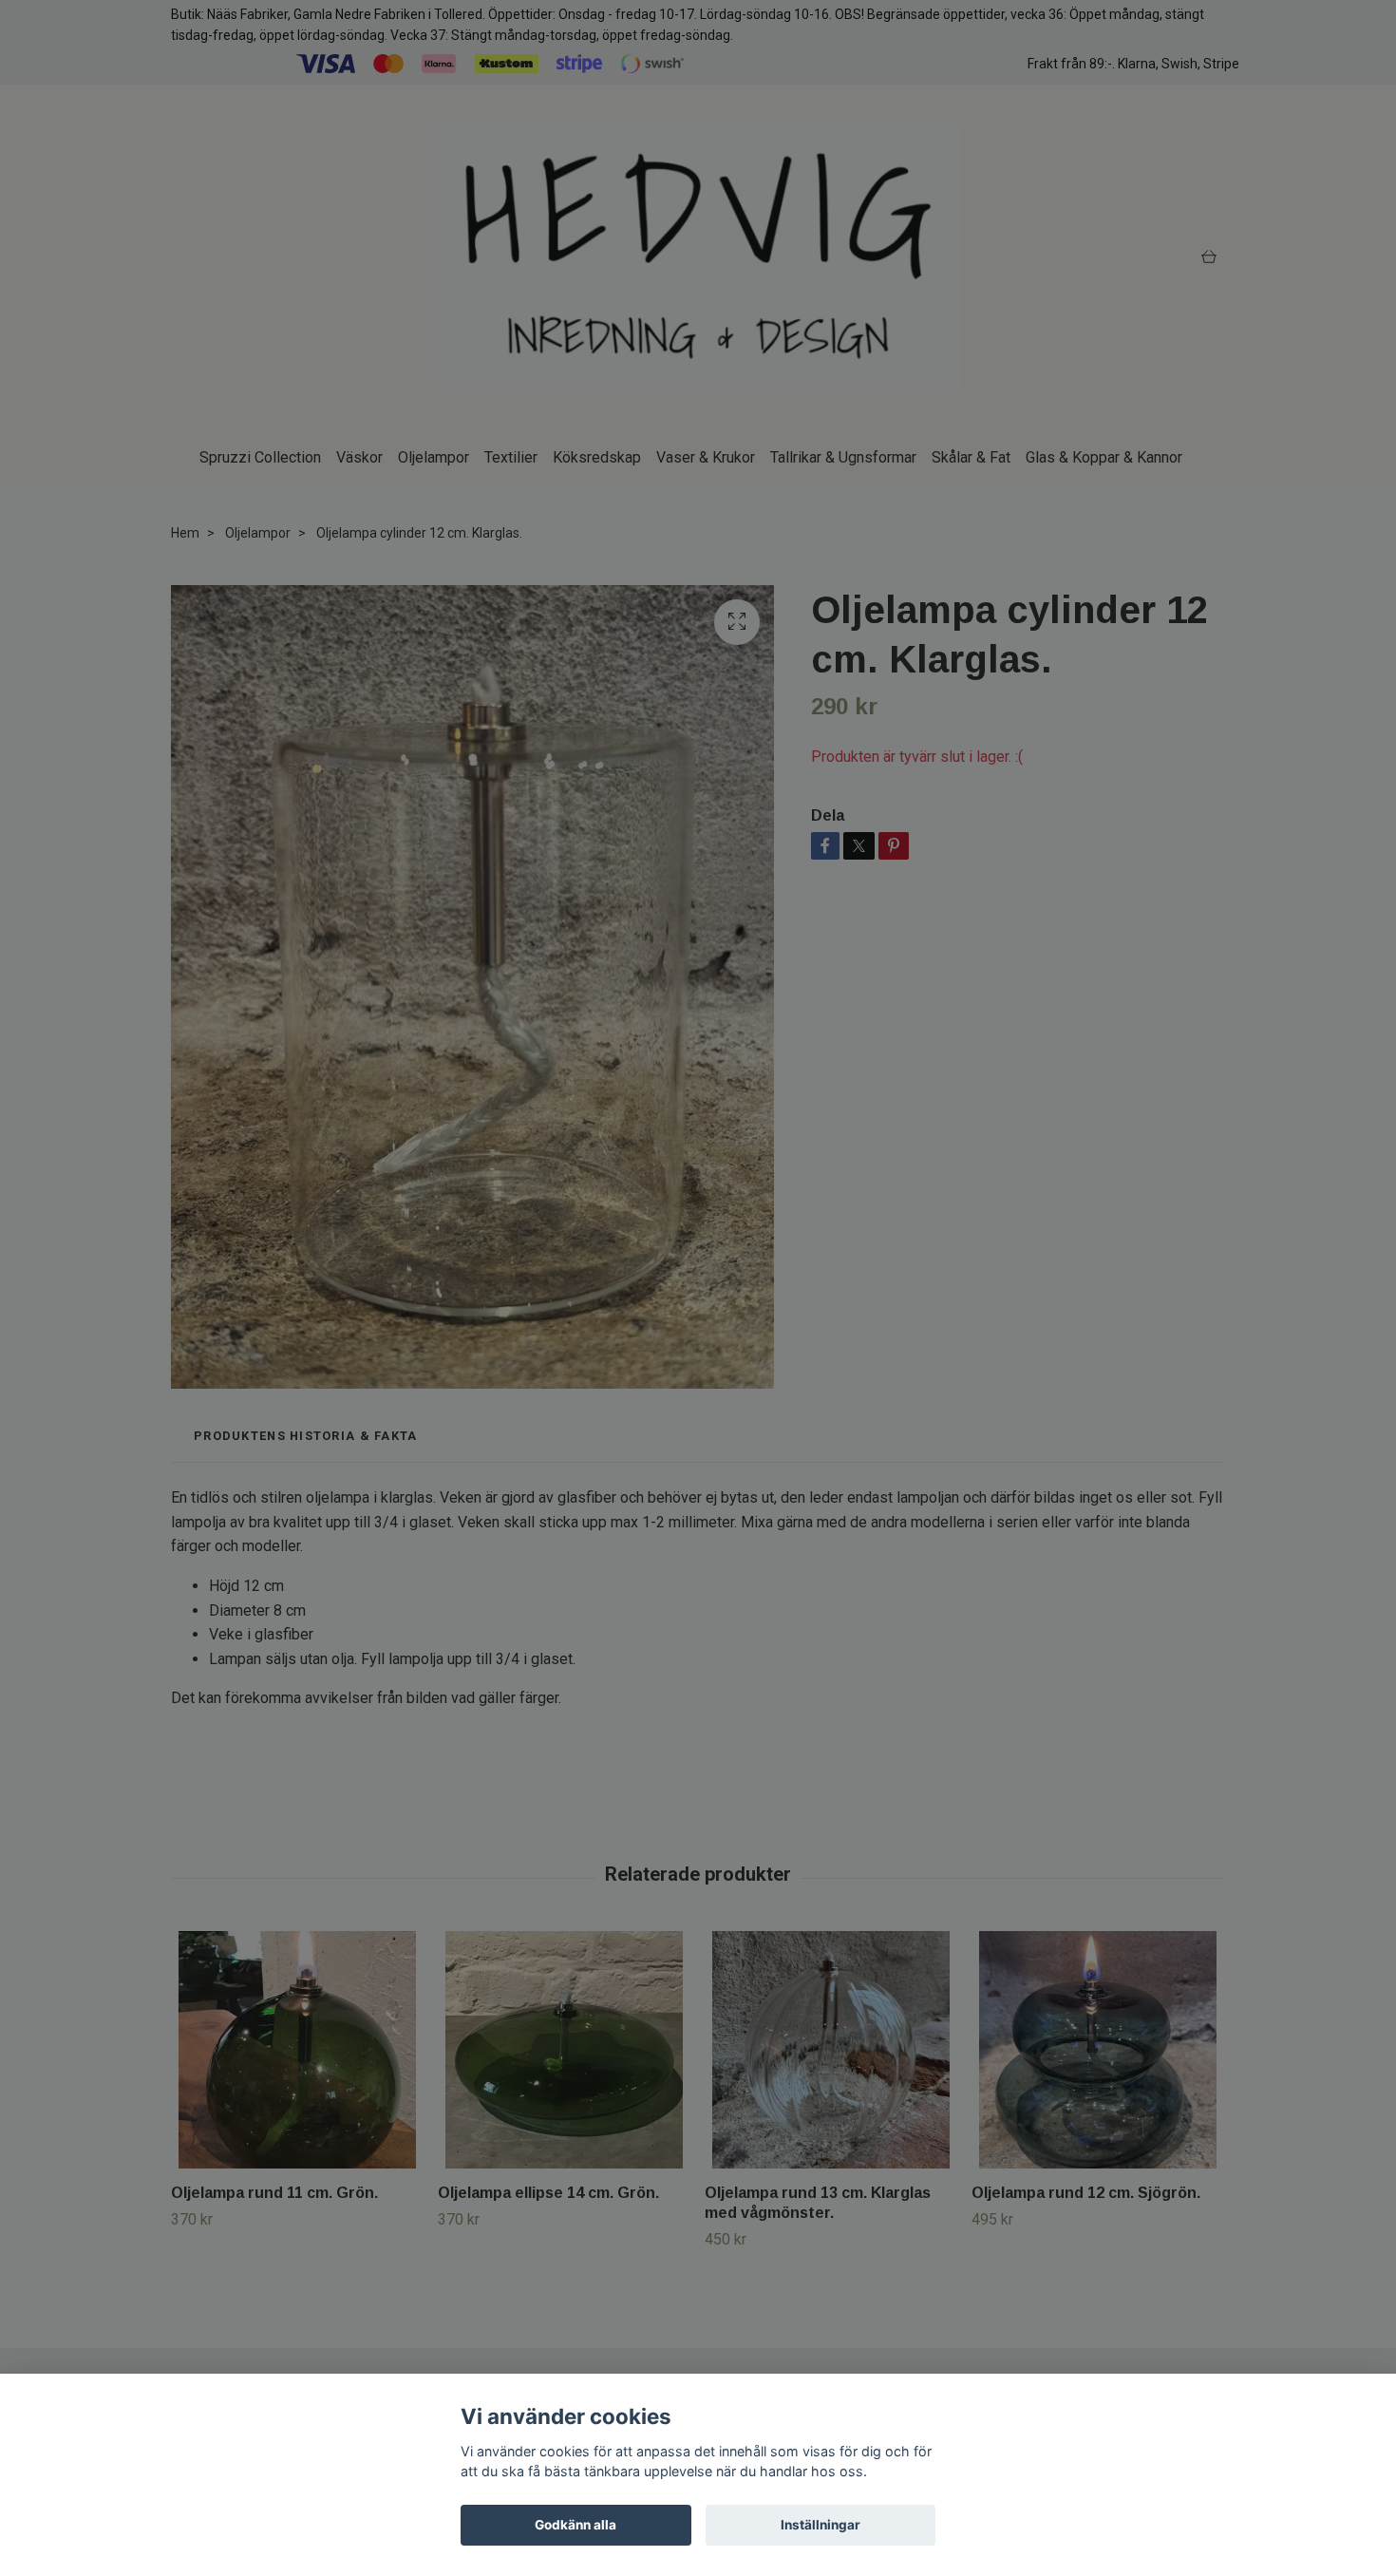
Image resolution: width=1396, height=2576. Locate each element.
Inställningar (821, 2525)
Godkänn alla (575, 2525)
